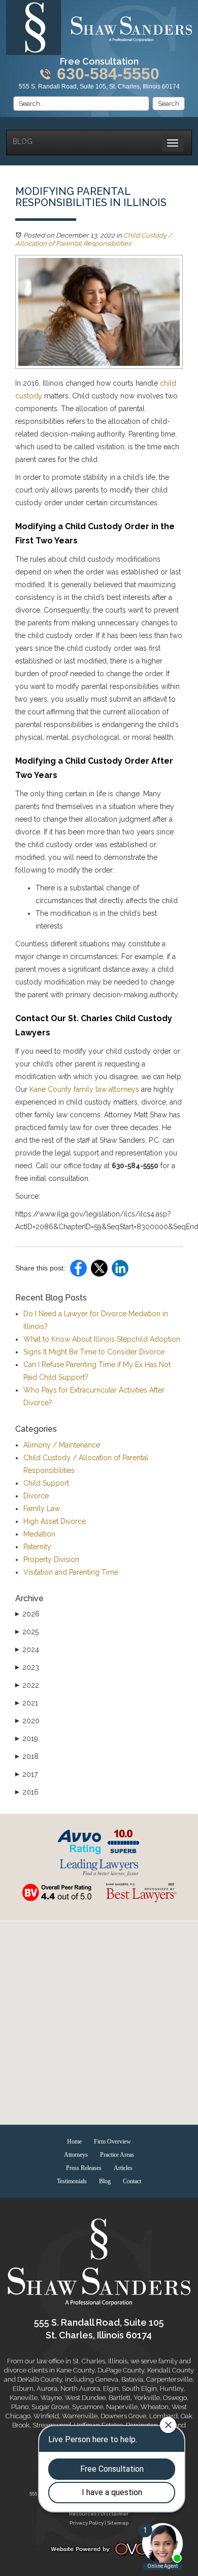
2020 (27, 1721)
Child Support (46, 1483)
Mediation (39, 1534)
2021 (27, 1703)
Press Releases (84, 2168)
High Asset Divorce (55, 1521)
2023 (27, 1667)
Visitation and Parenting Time (71, 1572)
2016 (27, 1792)
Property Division (51, 1559)
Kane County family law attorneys (83, 1089)
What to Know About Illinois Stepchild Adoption (102, 1339)
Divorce (36, 1496)
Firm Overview (112, 2141)
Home (74, 2141)
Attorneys (76, 2155)
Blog (23, 141)
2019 (27, 1739)
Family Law (42, 1509)
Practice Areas (117, 2155)
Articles (123, 2168)
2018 (27, 1756)
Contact (132, 2181)
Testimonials (72, 2181)
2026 (27, 1614)
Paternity (37, 1547)
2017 (26, 1774)
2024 (27, 1649)
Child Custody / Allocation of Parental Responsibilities (94, 239)
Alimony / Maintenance (62, 1445)
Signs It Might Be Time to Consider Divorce (94, 1352)
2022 (27, 1685)
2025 (27, 1632)
